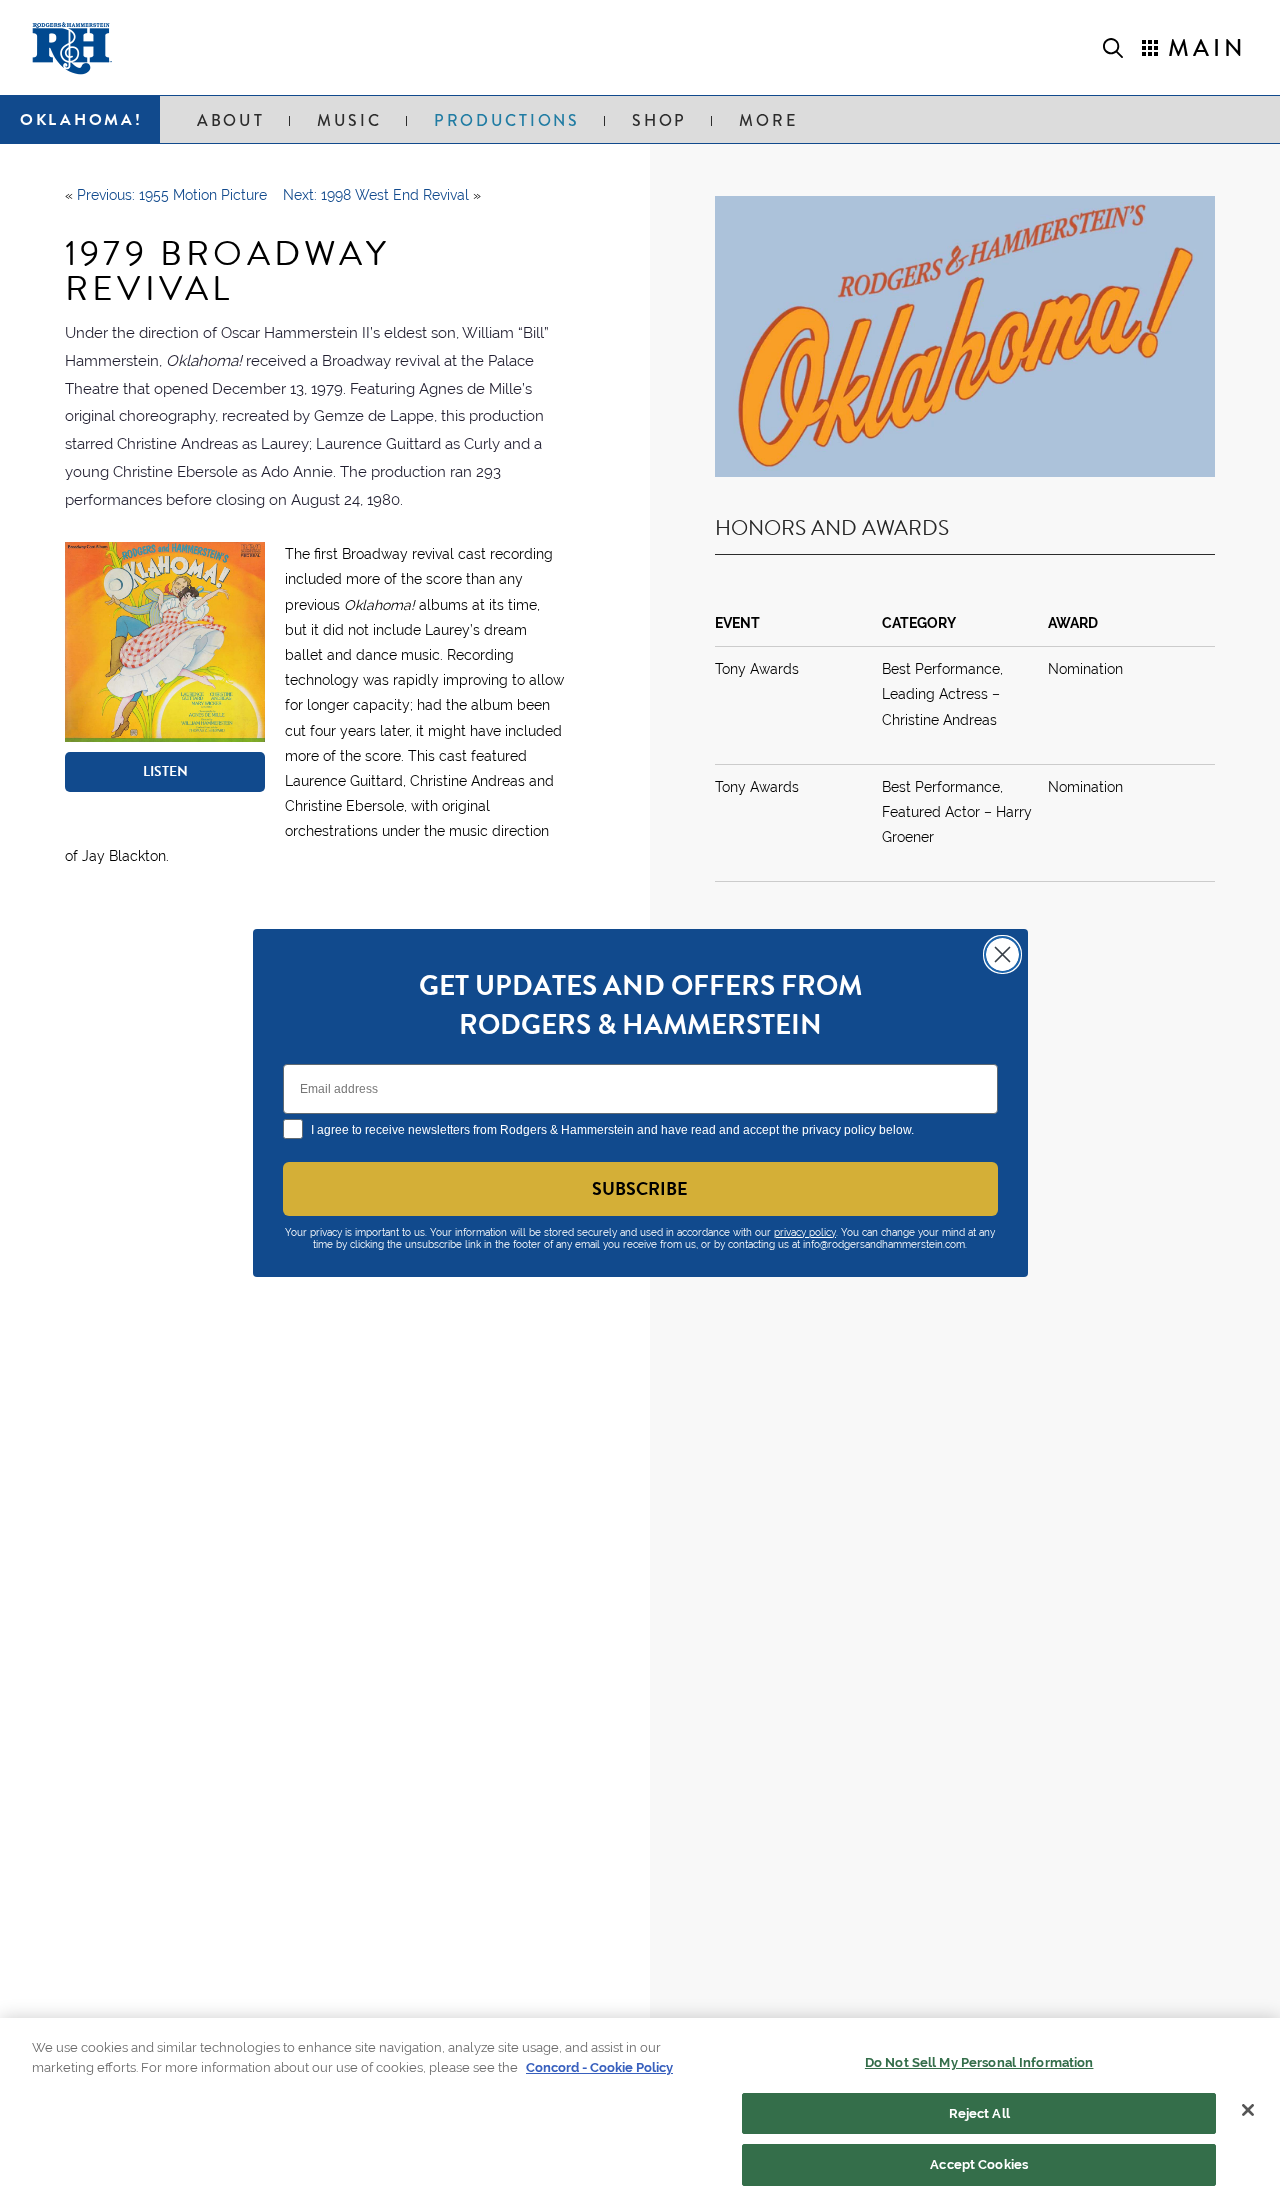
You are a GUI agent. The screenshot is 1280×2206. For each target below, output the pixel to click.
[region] (640, 2112)
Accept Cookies (979, 2164)
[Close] (1248, 2110)
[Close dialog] (1002, 954)
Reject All (979, 2113)
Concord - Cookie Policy (599, 2067)
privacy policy (805, 1232)
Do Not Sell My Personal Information (979, 2062)
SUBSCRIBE (640, 1188)
